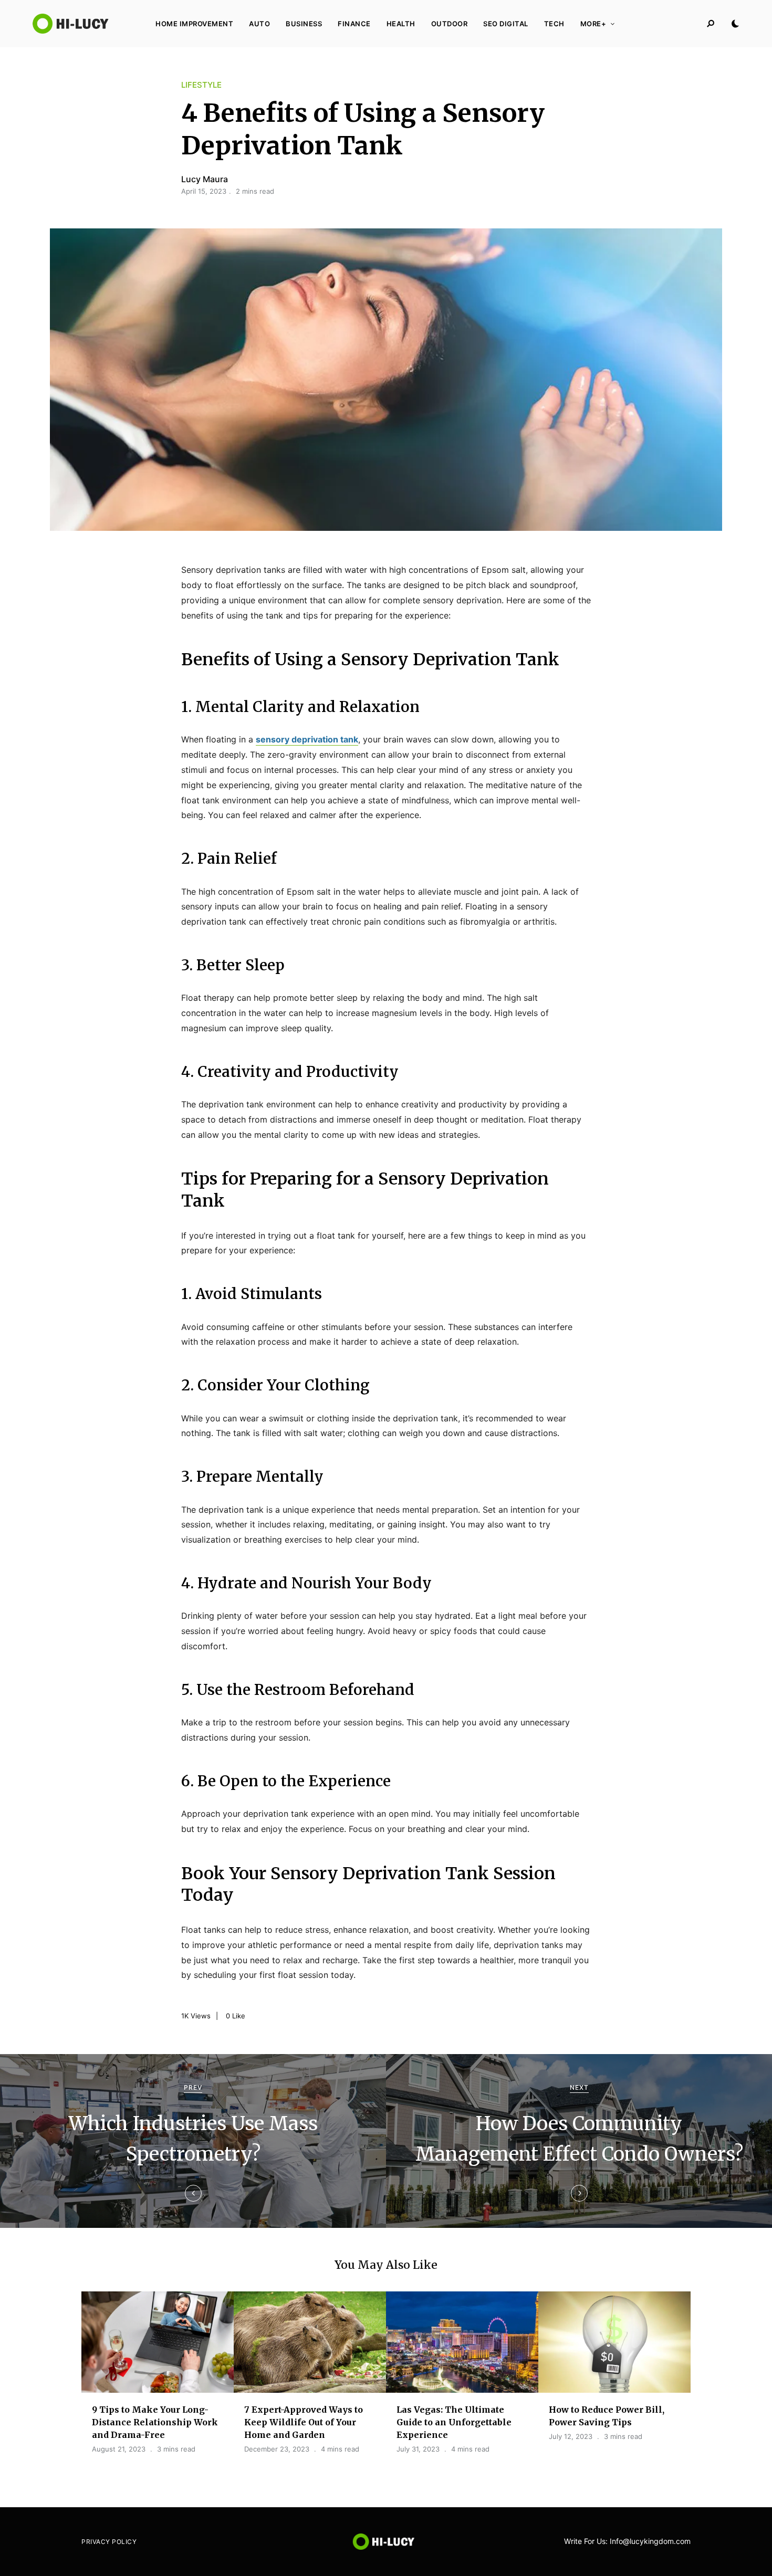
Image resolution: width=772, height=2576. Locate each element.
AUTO (259, 24)
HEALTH (401, 24)
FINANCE (354, 24)
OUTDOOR (450, 24)
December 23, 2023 (277, 2449)
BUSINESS (304, 24)
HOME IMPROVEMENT (194, 24)
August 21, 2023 (119, 2449)
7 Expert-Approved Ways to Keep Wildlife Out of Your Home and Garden (304, 2422)
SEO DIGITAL (506, 24)
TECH (554, 24)
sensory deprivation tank (307, 739)
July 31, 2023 (418, 2449)
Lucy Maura (205, 179)
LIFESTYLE (201, 85)
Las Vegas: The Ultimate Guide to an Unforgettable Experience (454, 2422)
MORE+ (593, 24)
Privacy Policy (109, 2542)
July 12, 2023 (571, 2436)
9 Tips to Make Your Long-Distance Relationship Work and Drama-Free (155, 2422)
